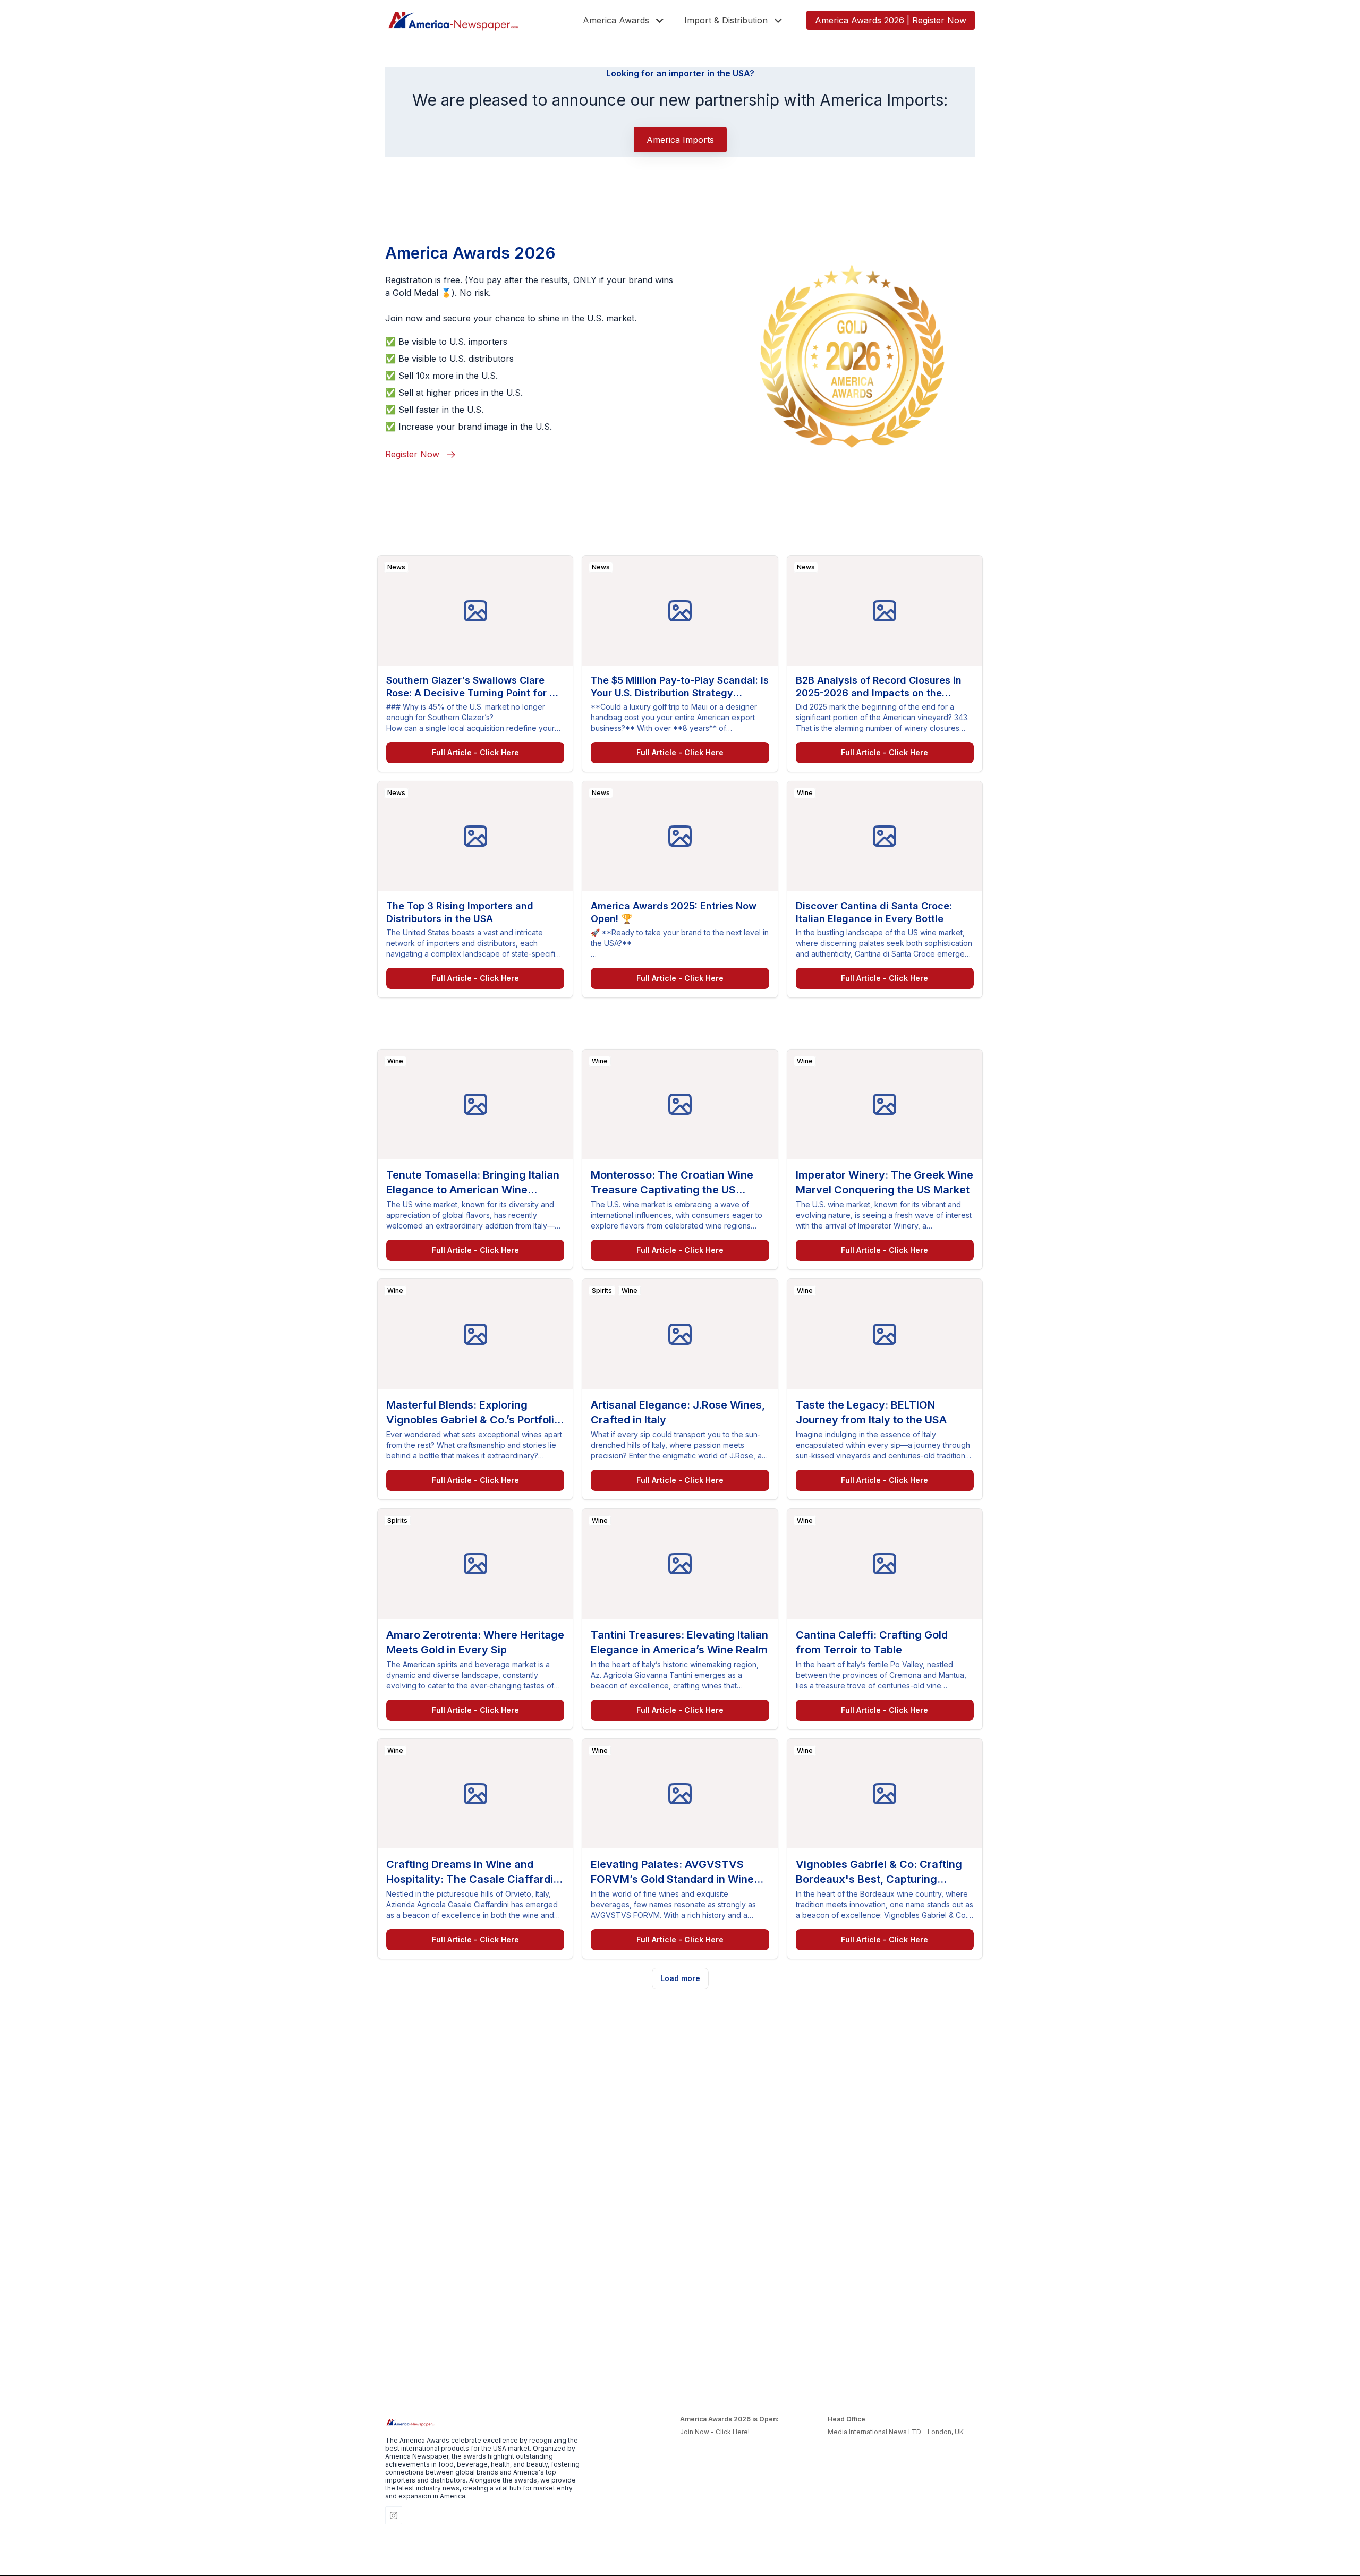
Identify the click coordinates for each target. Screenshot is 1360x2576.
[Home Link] (453, 20)
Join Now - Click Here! (715, 2432)
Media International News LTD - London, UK (896, 2432)
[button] (625, 20)
